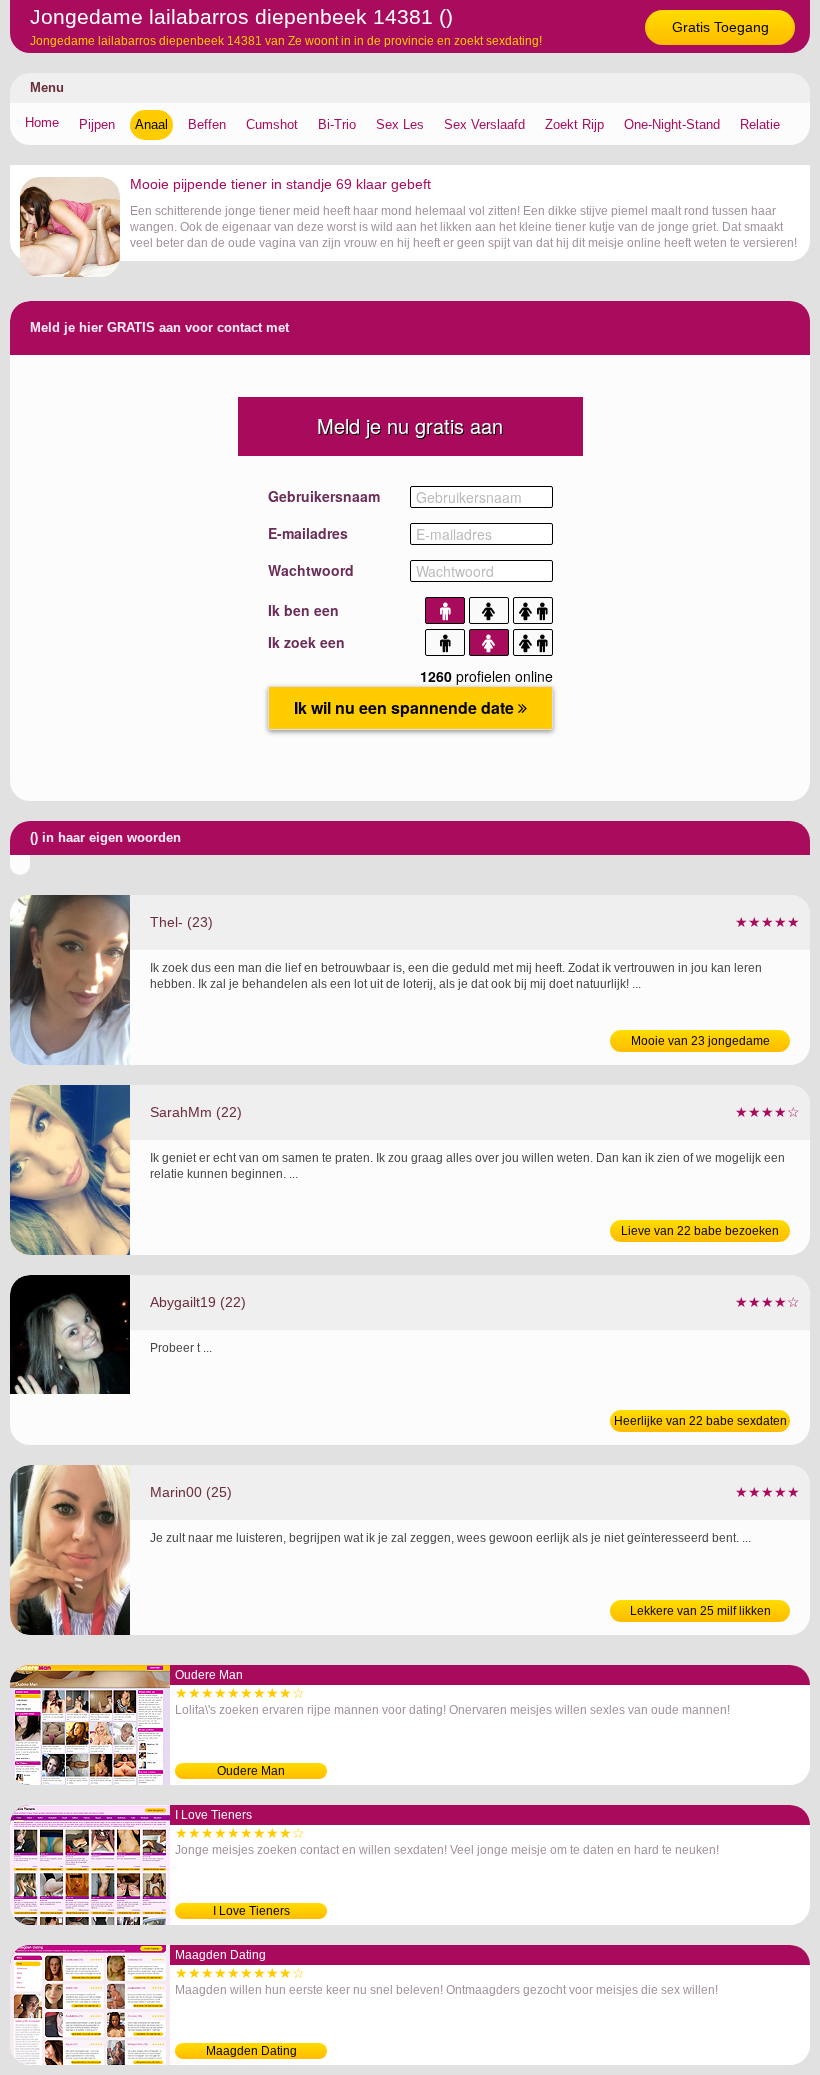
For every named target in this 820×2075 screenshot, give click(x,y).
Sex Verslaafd (484, 124)
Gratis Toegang (720, 27)
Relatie (760, 124)
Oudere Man (251, 1771)
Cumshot (272, 124)
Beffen (207, 124)
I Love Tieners (251, 1911)
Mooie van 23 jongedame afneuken (700, 1043)
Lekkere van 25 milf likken (700, 1611)
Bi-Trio (337, 124)
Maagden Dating (251, 2051)
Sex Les (400, 124)
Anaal (151, 124)
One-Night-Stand (672, 124)
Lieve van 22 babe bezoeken (700, 1231)
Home (42, 122)
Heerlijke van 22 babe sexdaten (700, 1421)
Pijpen (97, 124)
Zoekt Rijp (574, 124)
